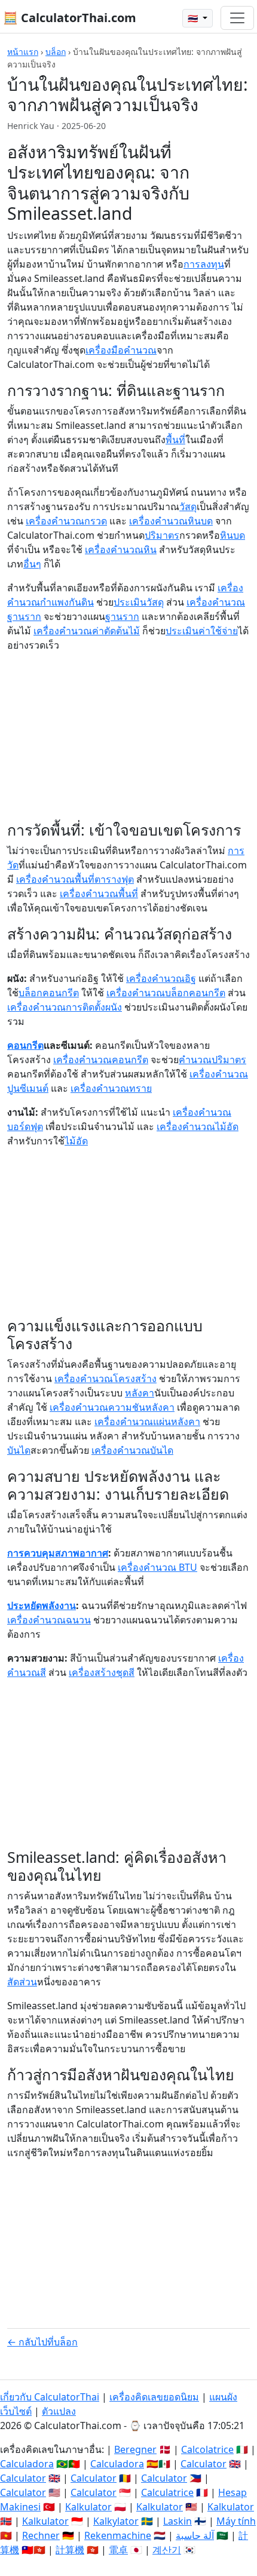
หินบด (232, 535)
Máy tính (236, 2521)
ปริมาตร (162, 535)
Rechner (41, 2535)
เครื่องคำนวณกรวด (66, 521)
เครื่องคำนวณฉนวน (49, 1620)
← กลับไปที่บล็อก (42, 2342)
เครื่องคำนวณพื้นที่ (99, 894)
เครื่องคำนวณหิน (121, 549)
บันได (19, 1450)
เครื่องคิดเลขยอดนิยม (154, 2397)
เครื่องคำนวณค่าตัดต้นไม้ (87, 631)
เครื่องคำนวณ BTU (157, 1567)
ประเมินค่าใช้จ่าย (202, 631)
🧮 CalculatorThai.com (70, 18)
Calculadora (27, 2464)
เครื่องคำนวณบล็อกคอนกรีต (166, 993)
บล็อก (56, 52)
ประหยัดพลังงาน (42, 1605)
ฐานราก (122, 616)
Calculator (204, 2464)
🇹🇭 (194, 18)
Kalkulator (88, 2507)
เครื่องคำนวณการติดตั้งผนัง (65, 1007)
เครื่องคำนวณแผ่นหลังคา (147, 1421)
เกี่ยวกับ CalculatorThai (50, 2397)
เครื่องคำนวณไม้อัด (198, 1126)
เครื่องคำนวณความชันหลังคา (112, 1407)
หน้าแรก (23, 52)
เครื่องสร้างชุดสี (102, 1672)
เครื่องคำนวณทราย (111, 1088)
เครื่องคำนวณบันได (132, 1450)
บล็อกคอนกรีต (49, 993)
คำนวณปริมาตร (212, 1060)
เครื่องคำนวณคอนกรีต (101, 1060)
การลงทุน (204, 264)
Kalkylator (116, 2521)
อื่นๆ (32, 564)
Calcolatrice (207, 2449)
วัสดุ (188, 506)
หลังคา (140, 1393)
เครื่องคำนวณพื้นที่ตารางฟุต (75, 879)
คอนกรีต (25, 1045)
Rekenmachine (118, 2535)
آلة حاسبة (195, 2535)
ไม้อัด (76, 1141)
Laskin (178, 2521)
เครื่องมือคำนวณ (121, 350)
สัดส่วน (22, 1982)
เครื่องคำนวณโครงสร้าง (105, 1378)
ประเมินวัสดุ (139, 602)
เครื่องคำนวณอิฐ (161, 978)
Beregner (135, 2449)
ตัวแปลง (59, 2411)
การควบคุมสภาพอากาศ (58, 1553)
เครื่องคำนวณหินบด (171, 521)
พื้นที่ (175, 440)
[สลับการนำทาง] (237, 18)
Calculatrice (167, 2492)
